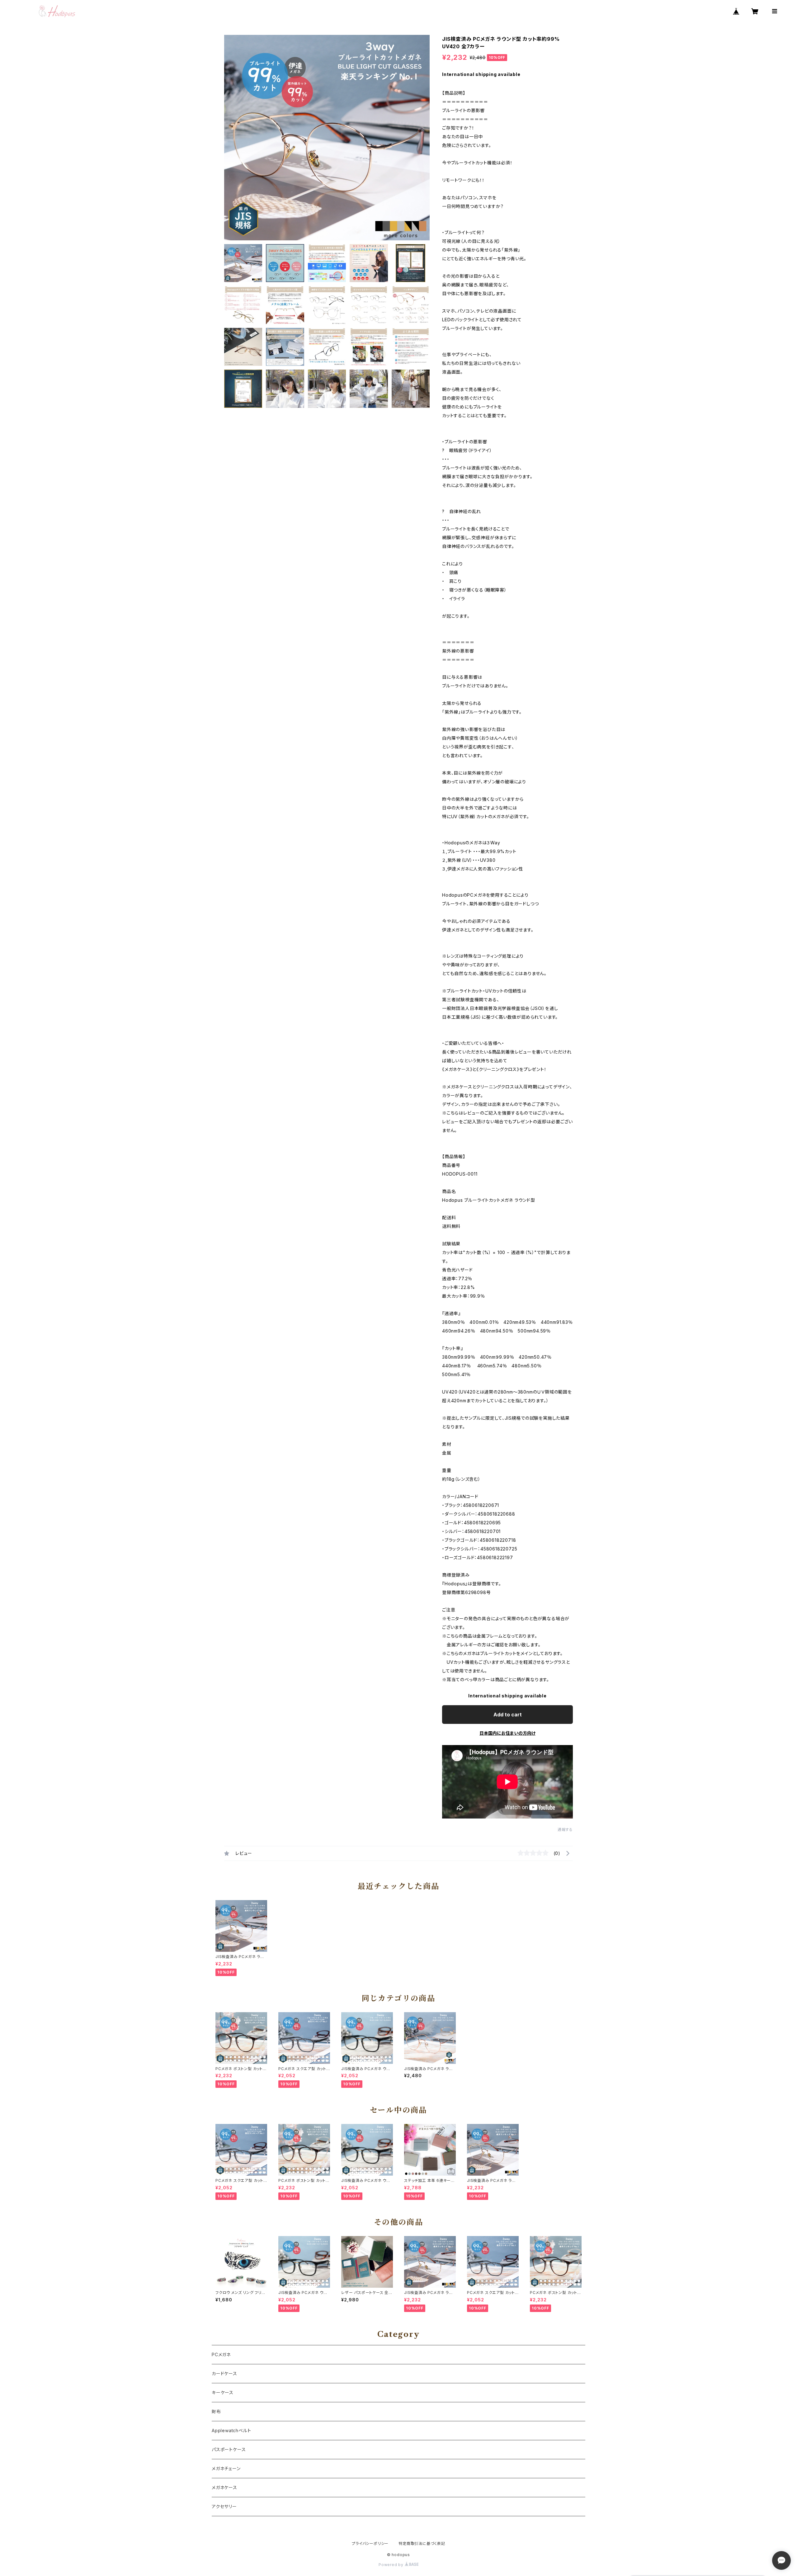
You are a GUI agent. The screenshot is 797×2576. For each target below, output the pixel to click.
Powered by (392, 2565)
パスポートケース (229, 2449)
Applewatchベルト (231, 2430)
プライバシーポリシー (370, 2543)
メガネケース (224, 2487)
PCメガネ (221, 2354)
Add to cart (508, 1715)
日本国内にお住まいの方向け (507, 1733)
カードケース (224, 2373)
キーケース (223, 2392)
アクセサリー (224, 2506)
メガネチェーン (226, 2468)
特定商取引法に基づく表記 (422, 2543)
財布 (216, 2411)
